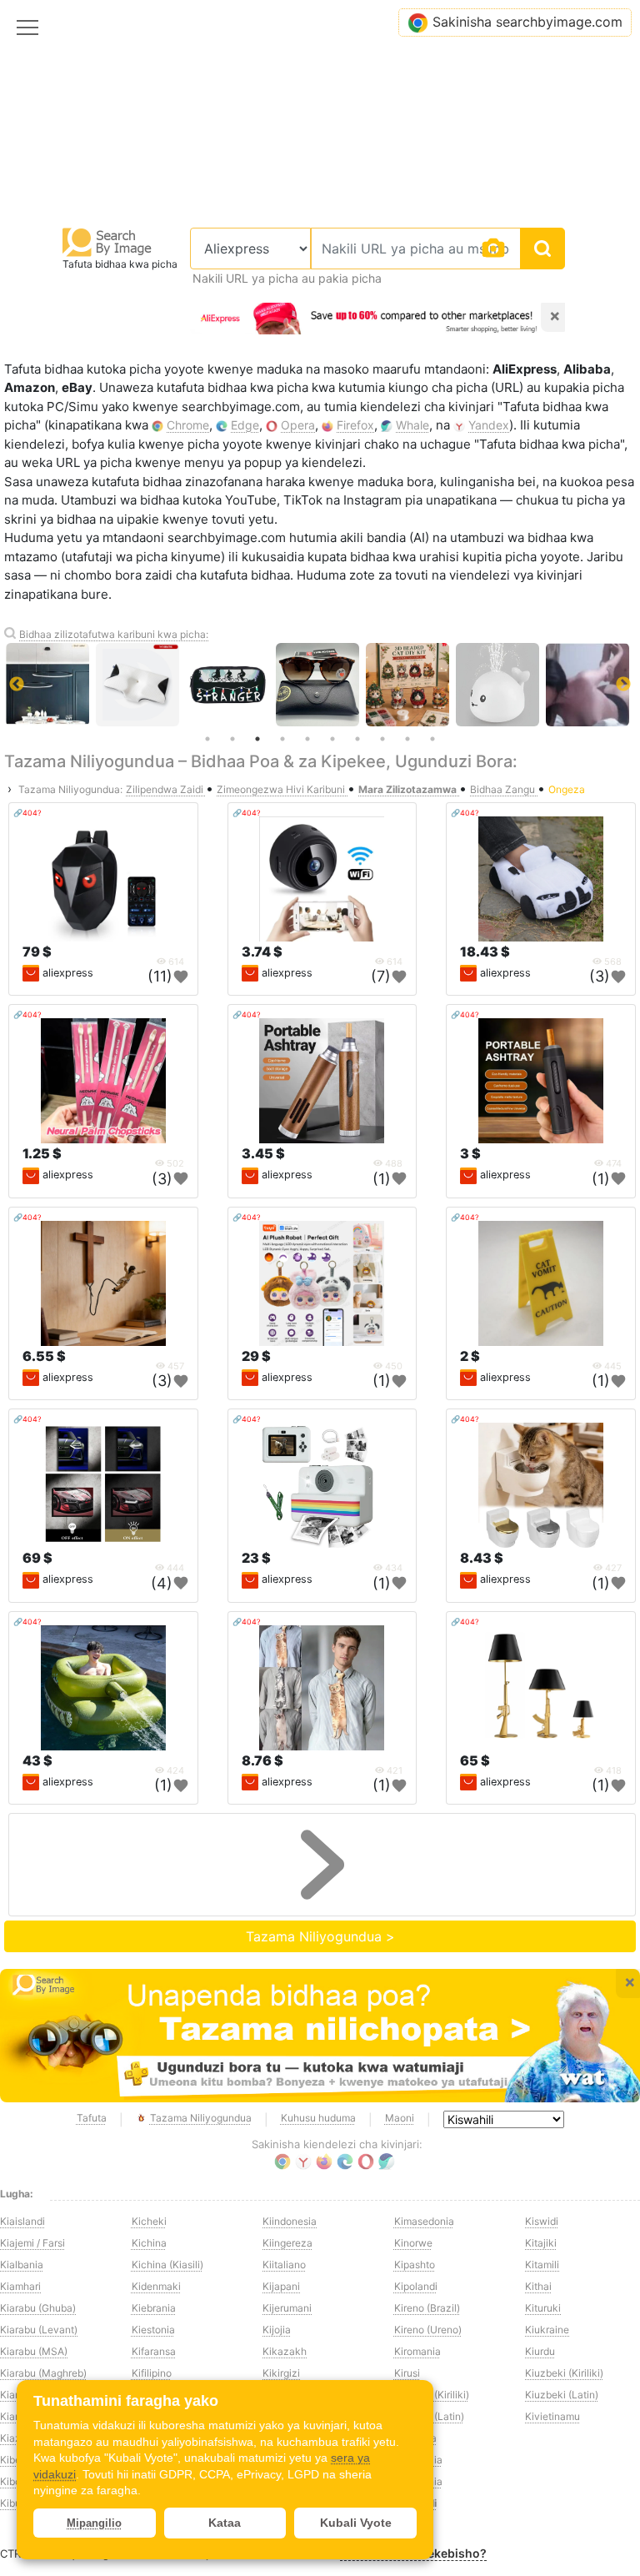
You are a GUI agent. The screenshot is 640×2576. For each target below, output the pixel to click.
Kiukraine (547, 2330)
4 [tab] (282, 739)
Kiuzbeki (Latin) (562, 2395)
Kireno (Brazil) (427, 2308)
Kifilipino (152, 2373)
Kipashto (415, 2265)
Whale (412, 425)
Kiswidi (542, 2221)
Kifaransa (154, 2351)
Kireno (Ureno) (428, 2330)
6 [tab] (332, 739)
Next (623, 685)
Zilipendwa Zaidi (166, 789)
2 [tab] (232, 739)
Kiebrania (154, 2308)
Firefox (355, 425)
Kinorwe (413, 2243)
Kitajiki (541, 2243)
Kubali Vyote (356, 2523)
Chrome (188, 425)
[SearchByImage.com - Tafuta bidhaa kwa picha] (107, 241)
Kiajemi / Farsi (32, 2243)
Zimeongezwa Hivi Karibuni (282, 789)
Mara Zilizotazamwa (409, 789)
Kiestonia (153, 2330)
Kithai (538, 2286)
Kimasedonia (424, 2221)
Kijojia (277, 2330)
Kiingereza (287, 2243)
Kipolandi (416, 2286)
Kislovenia (418, 2481)
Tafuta (92, 2118)
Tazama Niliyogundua (201, 2118)
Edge (245, 425)
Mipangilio (94, 2523)
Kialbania (22, 2265)
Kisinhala (415, 2438)
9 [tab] (407, 739)
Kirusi (407, 2373)
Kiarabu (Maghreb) (43, 2373)
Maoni (400, 2118)
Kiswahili (415, 2503)
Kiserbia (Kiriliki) (432, 2395)
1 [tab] (207, 739)
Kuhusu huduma (318, 2118)
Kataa (225, 2523)
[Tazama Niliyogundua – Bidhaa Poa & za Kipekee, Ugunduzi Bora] (320, 2036)
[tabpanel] (321, 685)
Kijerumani (287, 2308)
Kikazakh (285, 2351)
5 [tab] (307, 739)
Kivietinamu (552, 2416)
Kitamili (542, 2265)
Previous (17, 685)
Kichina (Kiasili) (167, 2265)
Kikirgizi (281, 2373)
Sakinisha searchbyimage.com (527, 22)
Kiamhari (20, 2286)
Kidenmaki (156, 2286)
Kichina (149, 2243)
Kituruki (543, 2308)
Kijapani (281, 2286)
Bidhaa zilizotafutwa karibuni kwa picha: (114, 634)
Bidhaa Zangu (504, 789)
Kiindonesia (290, 2221)
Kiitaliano (284, 2265)
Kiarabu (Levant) (39, 2330)
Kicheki (149, 2221)
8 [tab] (382, 739)
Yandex (489, 425)
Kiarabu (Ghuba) (38, 2308)
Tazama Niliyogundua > (320, 1936)
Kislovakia (418, 2460)
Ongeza (567, 789)
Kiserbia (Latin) (429, 2416)
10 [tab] (432, 739)
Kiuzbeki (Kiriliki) (564, 2373)
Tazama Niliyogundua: (70, 789)
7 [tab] (357, 739)
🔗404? (27, 813)
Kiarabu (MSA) (34, 2351)
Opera (298, 425)
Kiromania (417, 2351)
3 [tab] (257, 739)
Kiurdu (540, 2351)
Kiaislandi (22, 2221)
